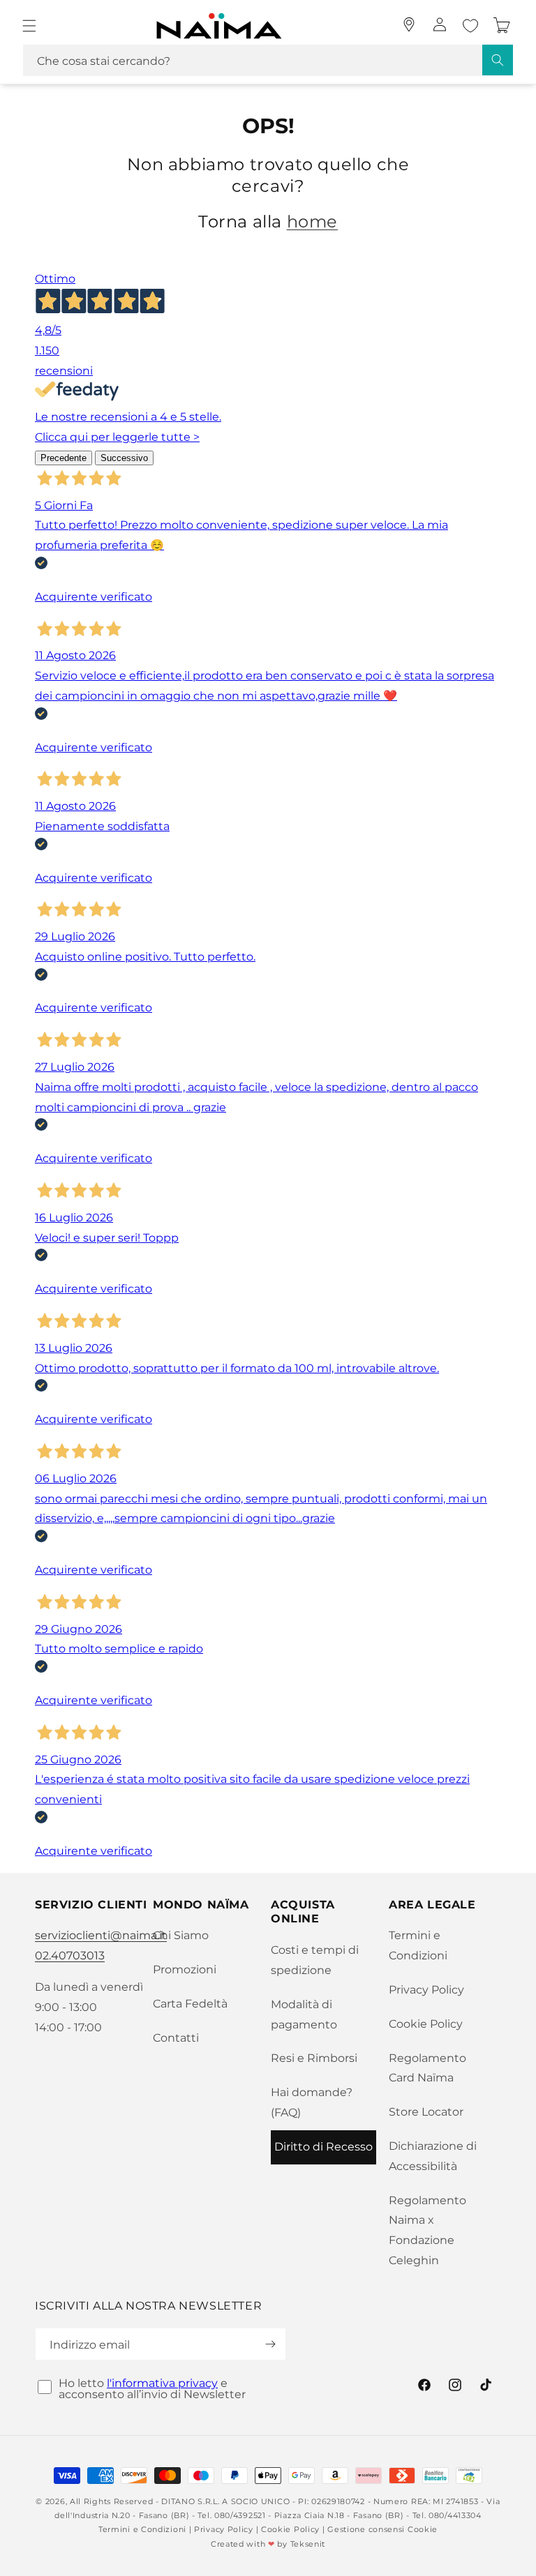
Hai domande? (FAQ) (312, 2102)
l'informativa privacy (162, 2383)
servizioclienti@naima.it (101, 1935)
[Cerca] (498, 60)
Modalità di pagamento (304, 2014)
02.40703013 (70, 1956)
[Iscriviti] (270, 2344)
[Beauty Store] (409, 24)
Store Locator (426, 2112)
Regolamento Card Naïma (427, 2068)
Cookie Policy (426, 2024)
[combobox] (268, 60)
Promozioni (185, 1969)
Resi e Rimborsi (314, 2058)
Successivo (124, 458)
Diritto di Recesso (323, 2147)
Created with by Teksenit (268, 2544)
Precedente (64, 458)
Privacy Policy (426, 1990)
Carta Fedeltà (190, 2004)
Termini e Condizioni (418, 1945)
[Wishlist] (470, 26)
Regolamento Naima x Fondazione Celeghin (427, 2230)
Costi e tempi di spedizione (315, 1960)
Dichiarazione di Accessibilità (433, 2156)
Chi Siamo (181, 1935)
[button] (29, 26)
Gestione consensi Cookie (382, 2529)
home (312, 221)
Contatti (176, 2038)
